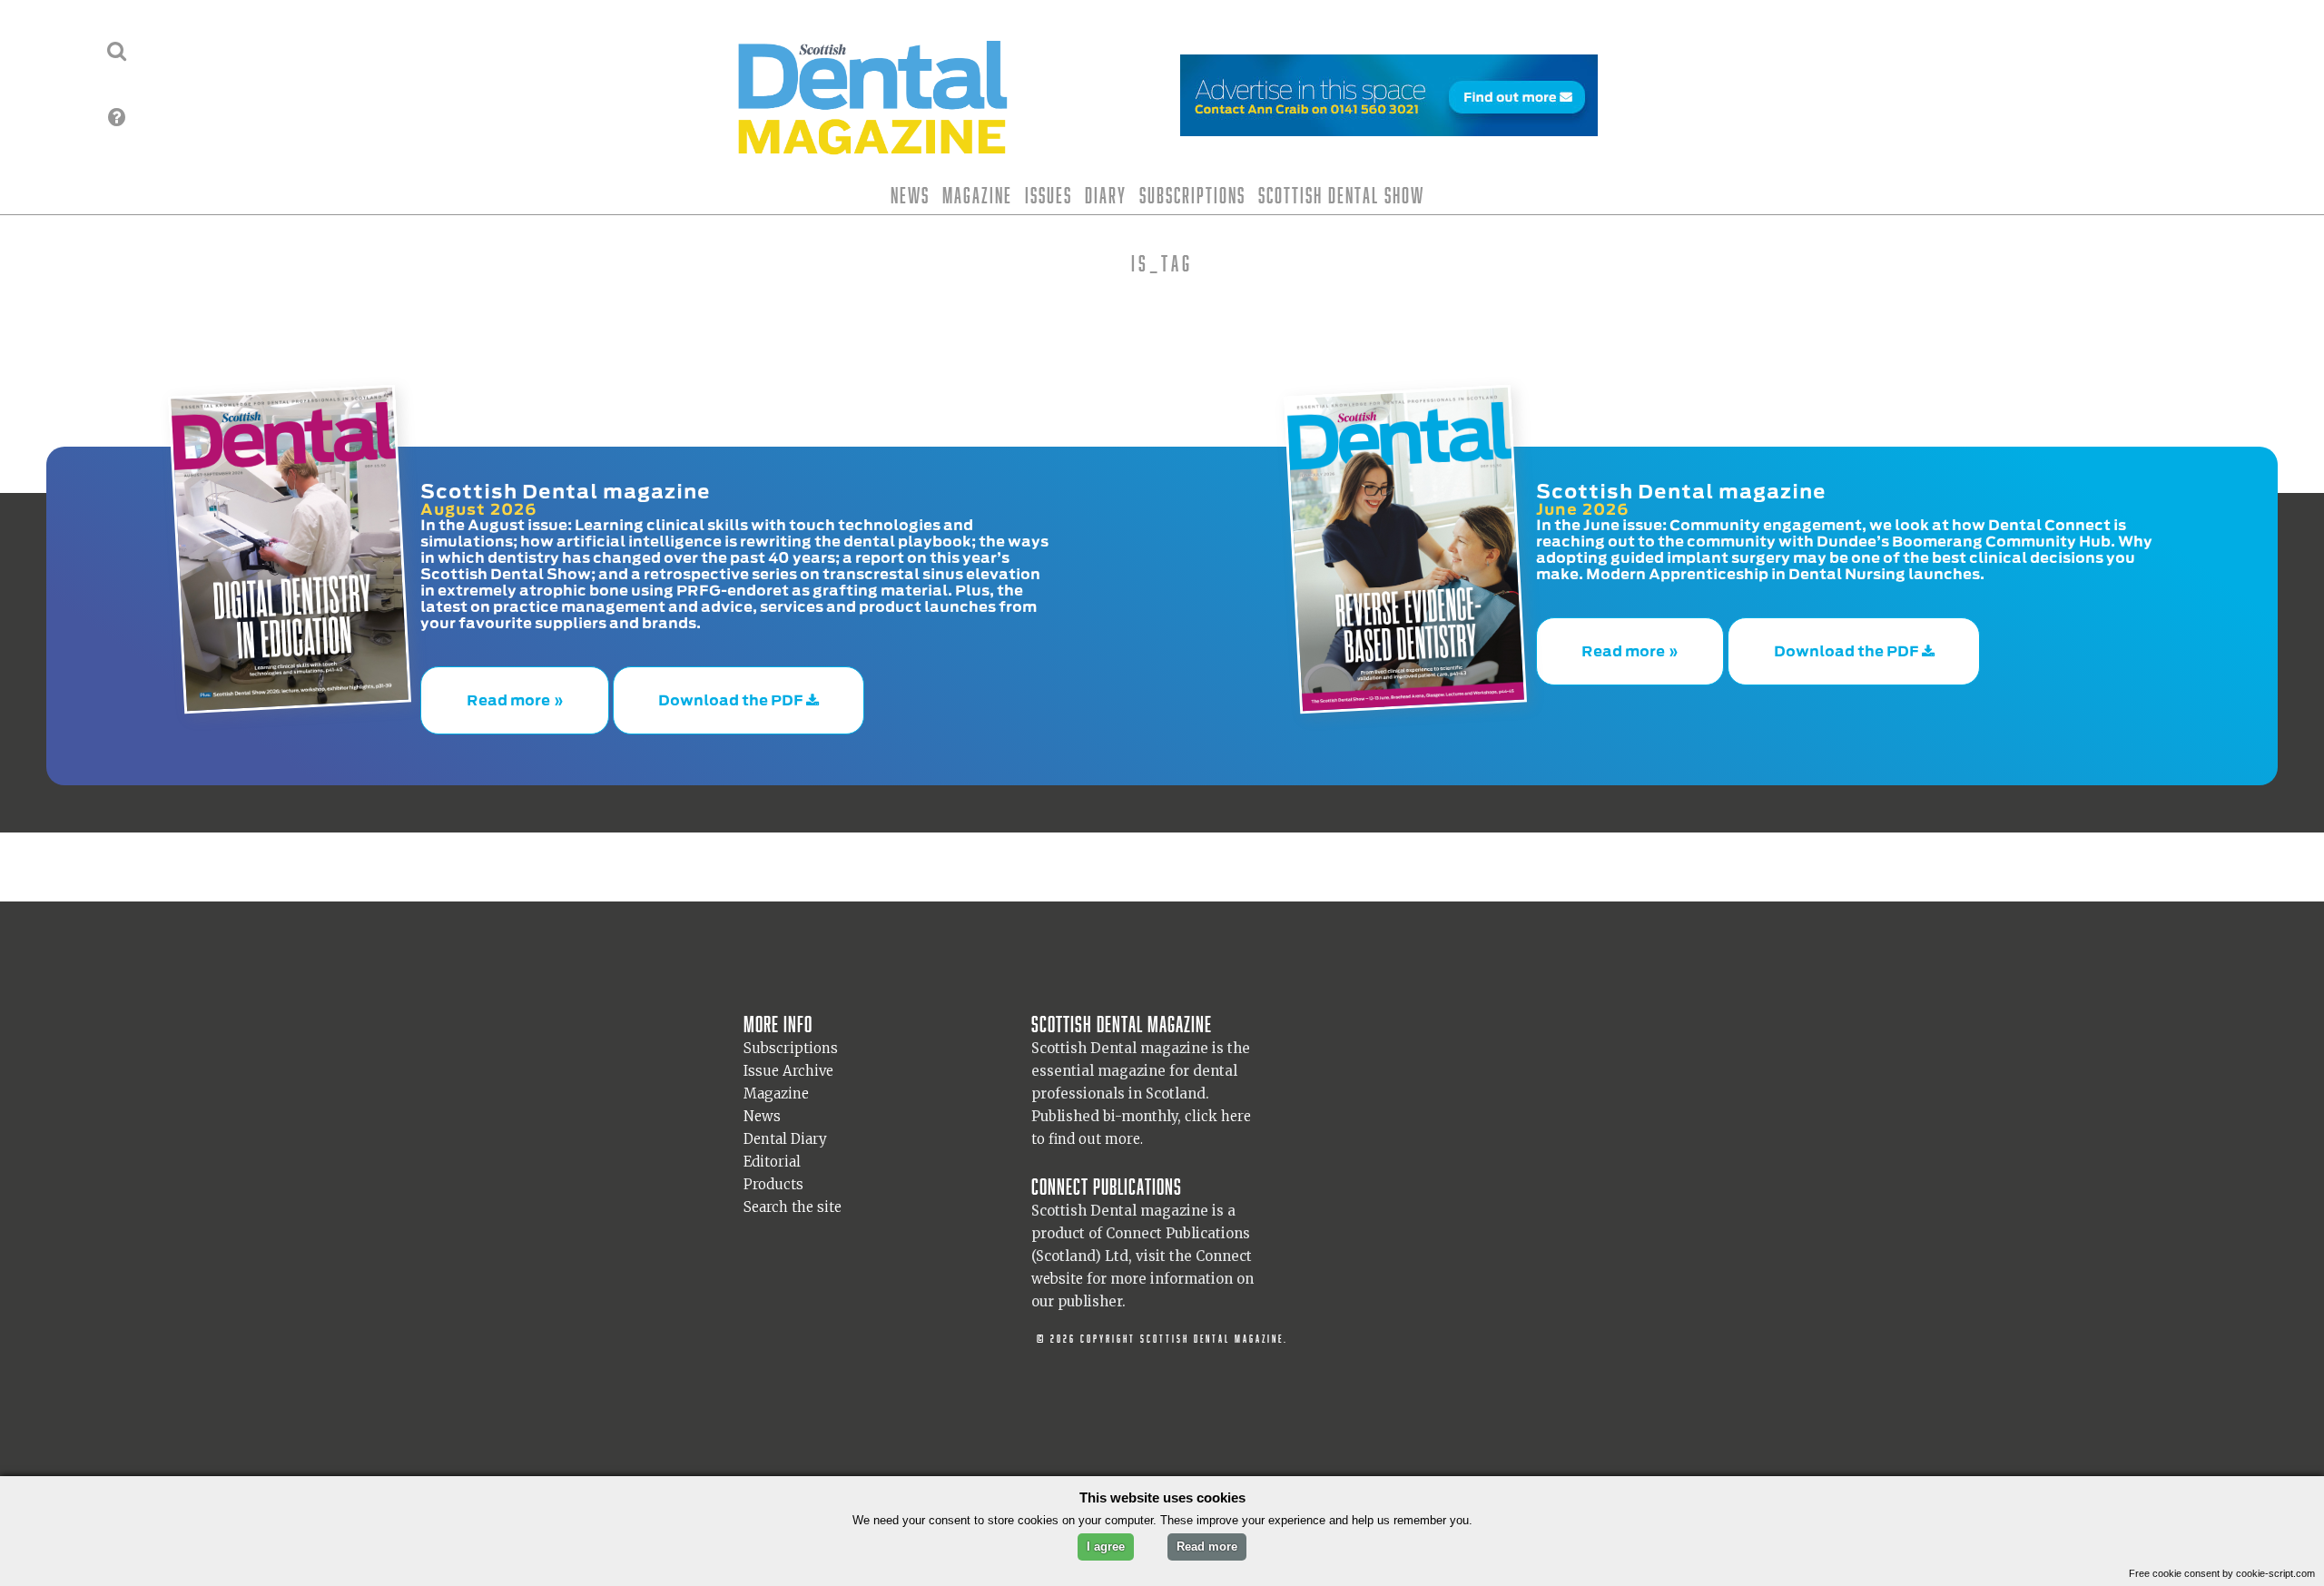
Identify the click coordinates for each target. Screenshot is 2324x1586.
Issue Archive (788, 1054)
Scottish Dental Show (1341, 195)
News (910, 195)
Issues (1049, 195)
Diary (1106, 195)
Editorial (772, 1144)
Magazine (977, 195)
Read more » (515, 692)
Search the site (793, 1190)
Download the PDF (732, 692)
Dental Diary (785, 1122)
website (1057, 1261)
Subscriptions (1192, 195)
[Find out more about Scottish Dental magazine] (117, 117)
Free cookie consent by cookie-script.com (2222, 1573)
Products (773, 1167)
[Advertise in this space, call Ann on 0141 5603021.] (1389, 125)
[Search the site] (117, 51)
